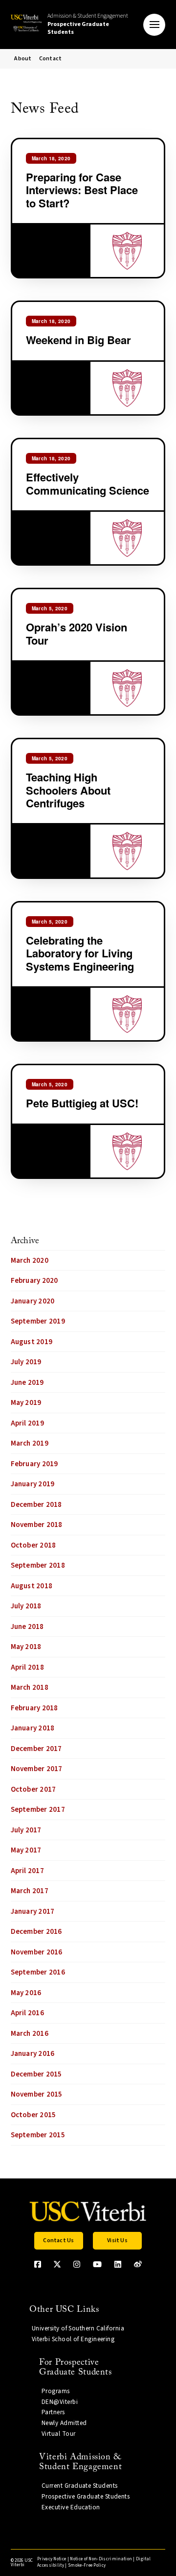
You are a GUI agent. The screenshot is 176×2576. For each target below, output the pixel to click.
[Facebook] (38, 2264)
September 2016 (38, 1972)
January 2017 (33, 1912)
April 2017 (27, 1871)
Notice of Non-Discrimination (101, 2559)
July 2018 (26, 1606)
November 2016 (37, 1952)
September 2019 (38, 1321)
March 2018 (30, 1688)
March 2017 (30, 1891)
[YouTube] (97, 2264)
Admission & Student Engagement (88, 24)
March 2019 (30, 1443)
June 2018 (27, 1627)
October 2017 (33, 1789)
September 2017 (38, 1810)
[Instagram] (77, 2264)
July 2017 (26, 1830)
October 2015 (33, 2115)
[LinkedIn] (118, 2264)
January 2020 (33, 1301)
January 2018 (33, 1728)
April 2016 (27, 2013)
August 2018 (32, 1586)
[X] (57, 2264)
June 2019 (27, 1383)
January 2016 (33, 2054)
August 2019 (32, 1342)
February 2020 (34, 1281)
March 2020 (30, 1261)
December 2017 (36, 1749)
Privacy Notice (52, 2559)
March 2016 (30, 2034)
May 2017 (26, 1850)
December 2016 (36, 1932)
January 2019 (33, 1484)
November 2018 (37, 1525)
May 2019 (26, 1403)
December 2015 (36, 2074)
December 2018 (36, 1505)
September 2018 (38, 1565)
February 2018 (34, 1708)
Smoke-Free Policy (87, 2565)
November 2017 (37, 1769)
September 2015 (38, 2135)
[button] (154, 25)
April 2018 (27, 1667)
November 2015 (37, 2094)
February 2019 (34, 1464)
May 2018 (26, 1647)
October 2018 (33, 1545)
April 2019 (27, 1423)
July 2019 (26, 1362)
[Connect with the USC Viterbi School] (138, 2264)
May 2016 (26, 1993)
